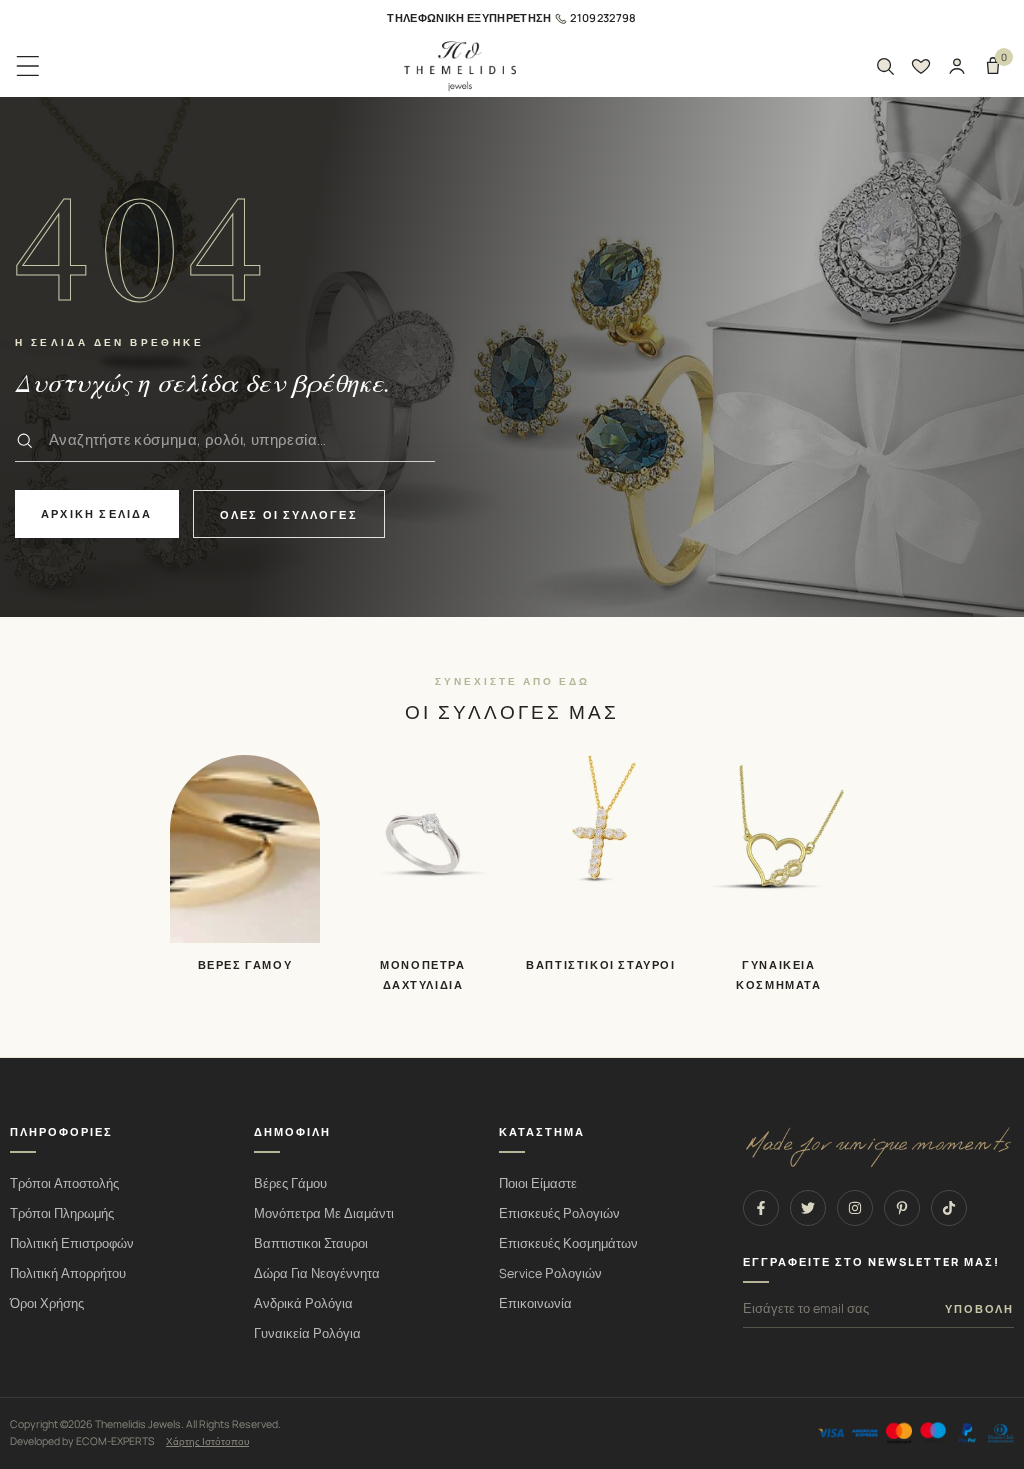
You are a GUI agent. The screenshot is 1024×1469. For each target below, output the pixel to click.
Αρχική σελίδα (97, 513)
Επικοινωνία (535, 1303)
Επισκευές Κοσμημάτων (568, 1243)
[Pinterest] (902, 1208)
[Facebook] (761, 1208)
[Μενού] (28, 66)
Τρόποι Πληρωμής (62, 1213)
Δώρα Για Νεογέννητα (317, 1273)
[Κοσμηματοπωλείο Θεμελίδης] (460, 66)
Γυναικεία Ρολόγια (307, 1333)
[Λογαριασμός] (957, 66)
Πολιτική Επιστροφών (72, 1243)
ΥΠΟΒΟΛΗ (979, 1309)
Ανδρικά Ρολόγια (303, 1303)
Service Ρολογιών (550, 1273)
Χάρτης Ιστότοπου (207, 1441)
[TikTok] (949, 1208)
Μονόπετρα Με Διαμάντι (324, 1213)
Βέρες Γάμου (290, 1183)
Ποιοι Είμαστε (538, 1183)
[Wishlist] (921, 66)
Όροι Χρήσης (47, 1303)
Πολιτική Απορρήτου (68, 1273)
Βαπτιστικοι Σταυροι (311, 1243)
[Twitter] (808, 1208)
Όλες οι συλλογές (289, 514)
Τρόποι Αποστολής (64, 1183)
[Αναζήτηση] (885, 66)
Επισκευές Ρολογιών (559, 1213)
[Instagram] (855, 1208)
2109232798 (603, 17)
